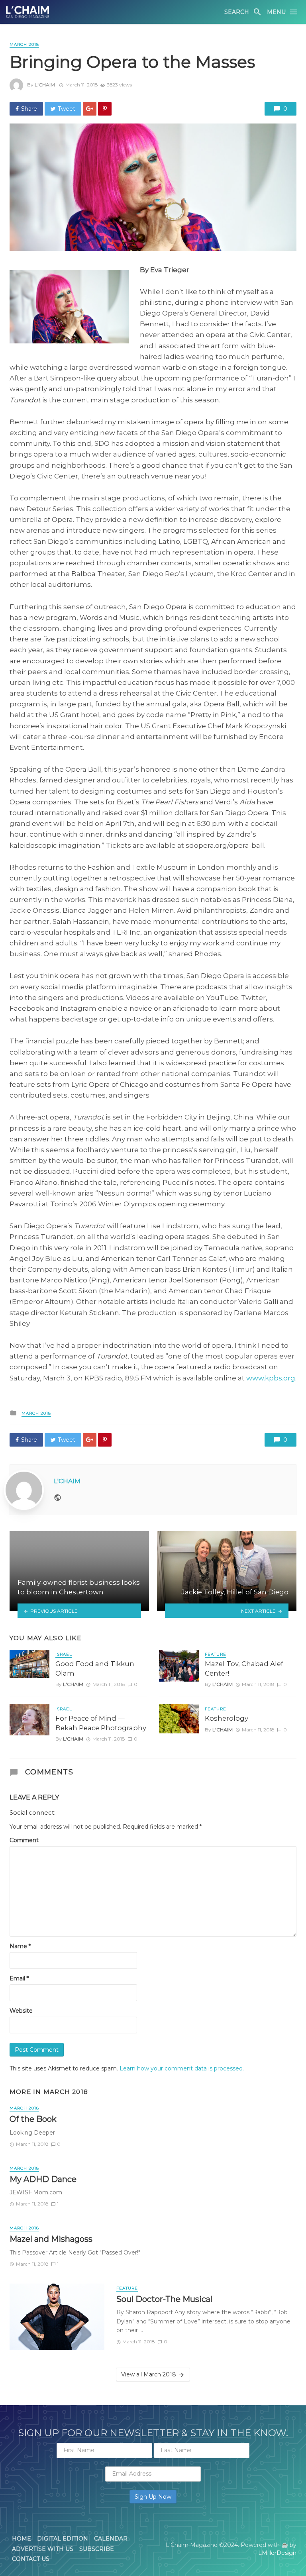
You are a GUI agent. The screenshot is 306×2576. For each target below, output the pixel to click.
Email (19, 1978)
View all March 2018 (149, 2374)
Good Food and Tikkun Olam (95, 1668)
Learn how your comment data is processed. (182, 2068)
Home (22, 2539)
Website (21, 2011)
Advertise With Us (43, 2549)
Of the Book (33, 2119)
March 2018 (24, 44)
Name (20, 1946)
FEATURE (216, 1654)
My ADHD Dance (43, 2179)
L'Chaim (45, 85)
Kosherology (227, 1718)
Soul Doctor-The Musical (164, 2299)
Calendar (111, 2539)
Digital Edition (63, 2539)
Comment (24, 1840)
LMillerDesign (277, 2553)
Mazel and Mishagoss (51, 2239)
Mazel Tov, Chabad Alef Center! (244, 1668)
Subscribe (97, 2549)
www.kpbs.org (271, 1378)
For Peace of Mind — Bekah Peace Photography (101, 1723)
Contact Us (31, 2559)
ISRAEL (64, 1654)
